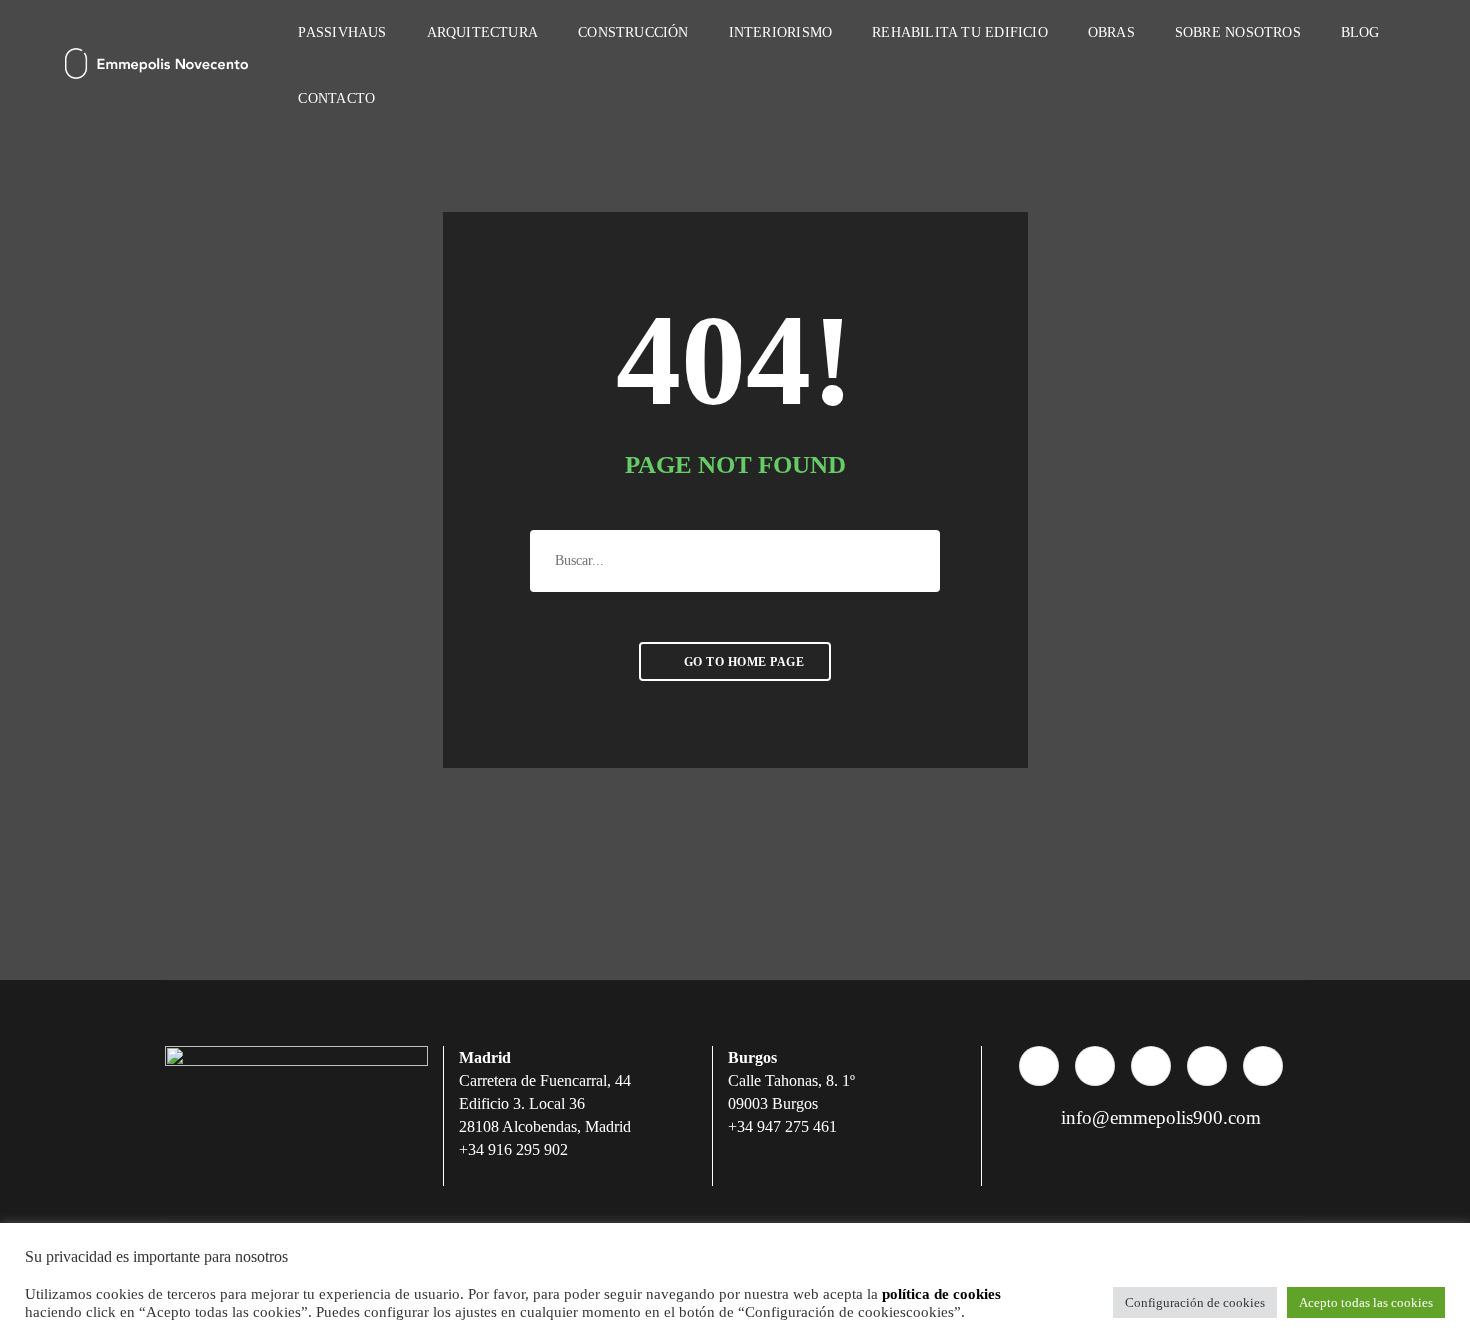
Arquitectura (483, 32)
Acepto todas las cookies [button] (1366, 1302)
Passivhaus (342, 32)
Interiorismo (781, 32)
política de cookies (941, 1294)
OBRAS (1111, 32)
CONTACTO (336, 98)
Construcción (633, 32)
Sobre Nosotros (1238, 32)
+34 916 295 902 (513, 1149)
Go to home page (742, 662)
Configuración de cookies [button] (1195, 1302)
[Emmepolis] (156, 64)
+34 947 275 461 (782, 1126)
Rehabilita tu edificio (960, 32)
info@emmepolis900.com (1158, 1117)
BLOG (1360, 32)
